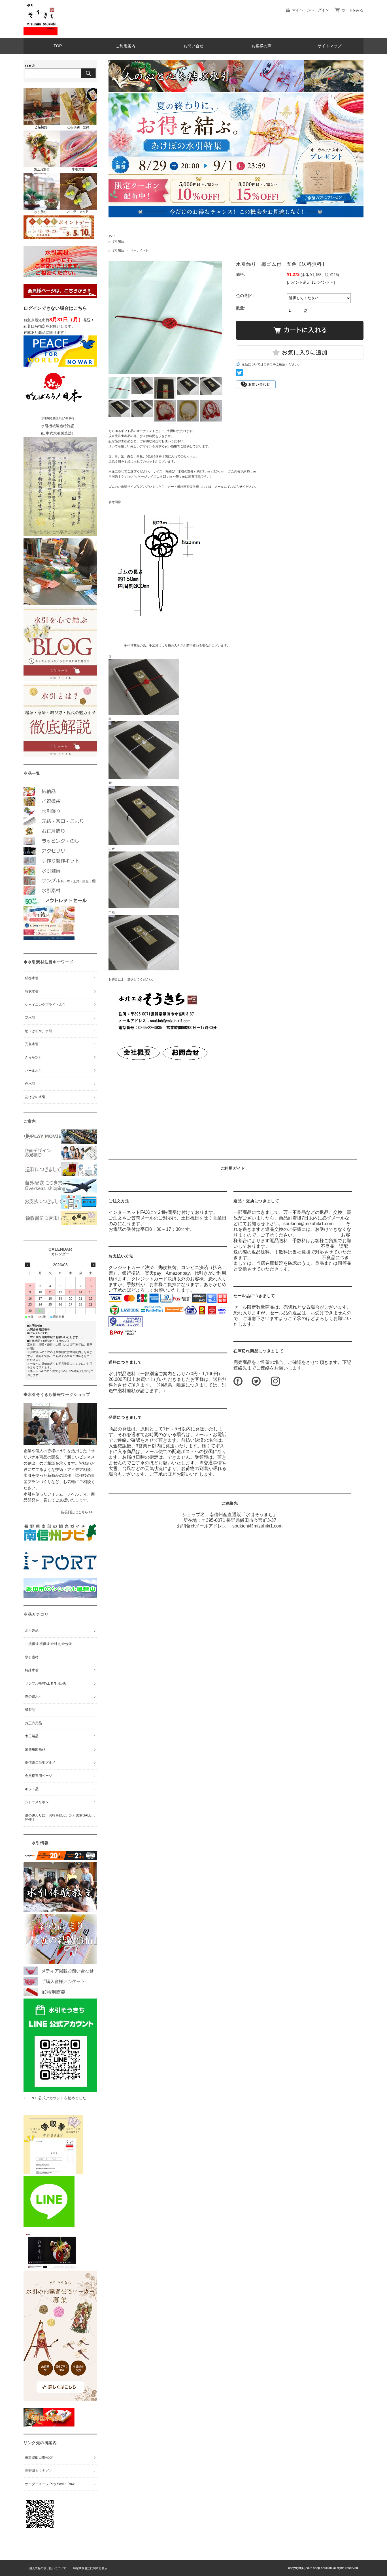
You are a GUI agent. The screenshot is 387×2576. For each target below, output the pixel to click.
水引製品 (118, 241)
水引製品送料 (122, 1374)
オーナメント (140, 250)
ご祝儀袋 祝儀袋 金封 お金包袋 (48, 1644)
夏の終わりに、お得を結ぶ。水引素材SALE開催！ (58, 1818)
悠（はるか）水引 (39, 1031)
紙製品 (30, 1710)
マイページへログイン (311, 10)
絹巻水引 (32, 978)
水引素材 (32, 1657)
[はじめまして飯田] (60, 1569)
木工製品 (32, 1736)
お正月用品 (33, 1723)
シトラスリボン (37, 1802)
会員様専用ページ (39, 1776)
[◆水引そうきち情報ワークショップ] (60, 1444)
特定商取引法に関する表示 (90, 2568)
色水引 (30, 1084)
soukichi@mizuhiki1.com (257, 1526)
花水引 (30, 1018)
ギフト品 (32, 1789)
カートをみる (352, 10)
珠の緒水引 (33, 1696)
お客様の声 (261, 46)
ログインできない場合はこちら (55, 308)
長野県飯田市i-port (39, 2457)
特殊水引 (32, 1670)
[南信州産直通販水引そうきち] (41, 34)
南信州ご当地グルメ (40, 1762)
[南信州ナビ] (60, 1542)
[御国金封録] (49, 2425)
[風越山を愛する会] (60, 1597)
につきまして (125, 1362)
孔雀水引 (32, 1044)
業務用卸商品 (35, 1749)
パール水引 (33, 1071)
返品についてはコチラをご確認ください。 (271, 364)
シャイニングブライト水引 (45, 1005)
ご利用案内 (126, 46)
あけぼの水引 (35, 1097)
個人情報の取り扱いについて (48, 2568)
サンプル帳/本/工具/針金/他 (45, 1683)
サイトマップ (329, 46)
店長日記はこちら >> (77, 1512)
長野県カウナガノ (39, 2471)
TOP (58, 46)
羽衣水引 (32, 991)
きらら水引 (33, 1057)
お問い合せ (193, 46)
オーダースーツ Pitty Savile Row (50, 2484)
